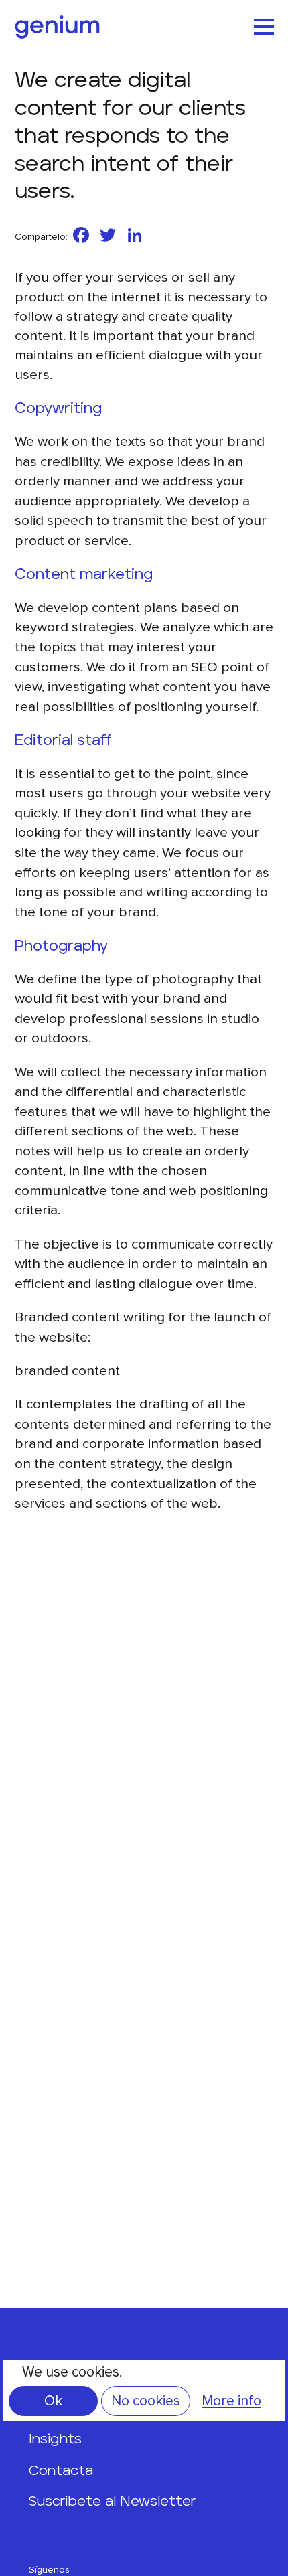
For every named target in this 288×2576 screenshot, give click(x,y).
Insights (55, 2439)
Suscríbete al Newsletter (112, 2501)
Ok (53, 2401)
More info (231, 2401)
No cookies (146, 2401)
